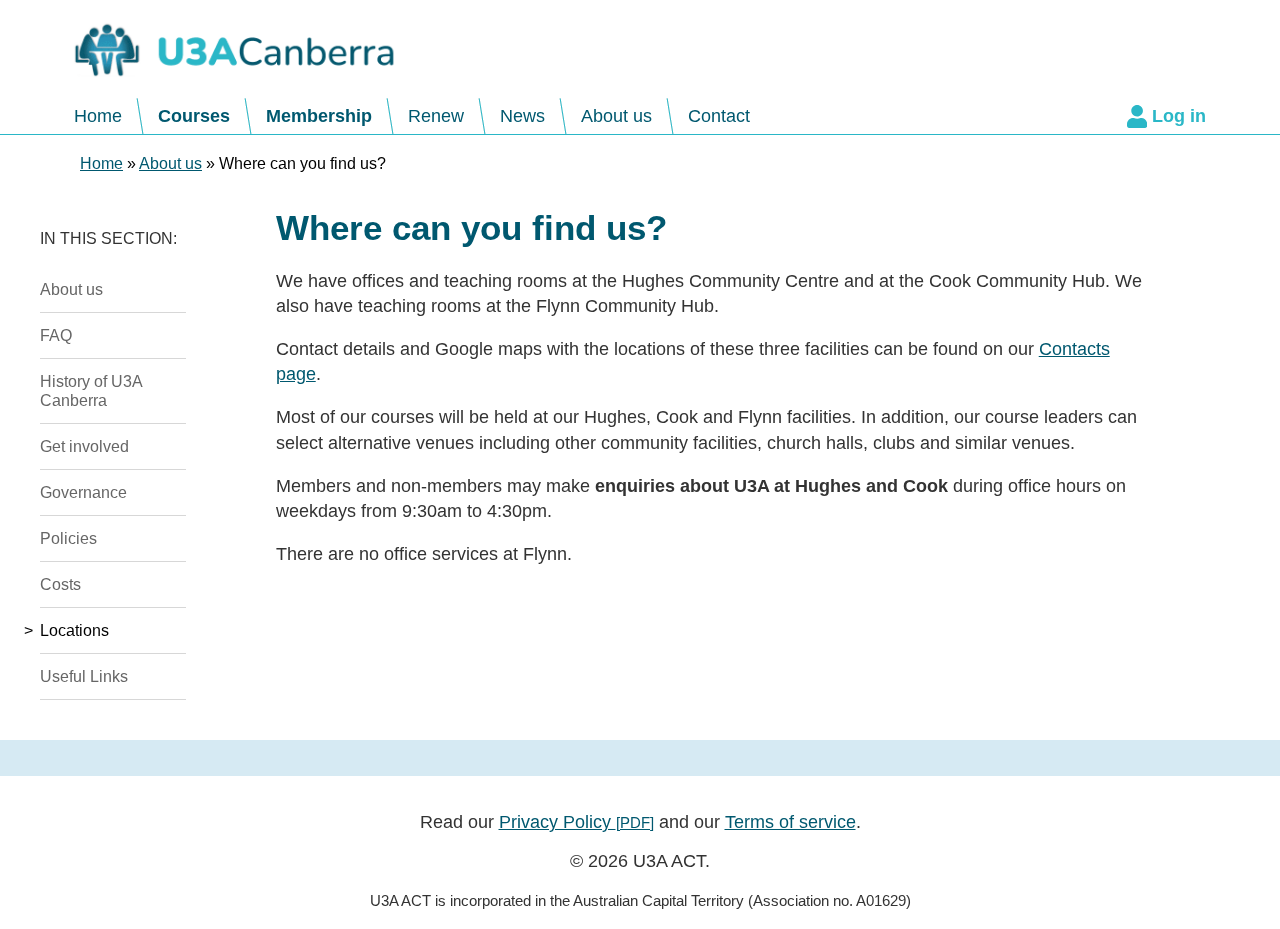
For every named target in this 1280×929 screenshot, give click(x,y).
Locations (74, 630)
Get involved (84, 446)
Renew (436, 116)
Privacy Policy (576, 822)
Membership (319, 116)
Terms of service (790, 822)
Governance (83, 492)
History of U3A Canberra (91, 390)
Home (98, 116)
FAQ (56, 335)
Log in (1179, 116)
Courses (194, 116)
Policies (68, 538)
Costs (60, 584)
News (522, 116)
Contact (719, 116)
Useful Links (84, 676)
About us (616, 116)
